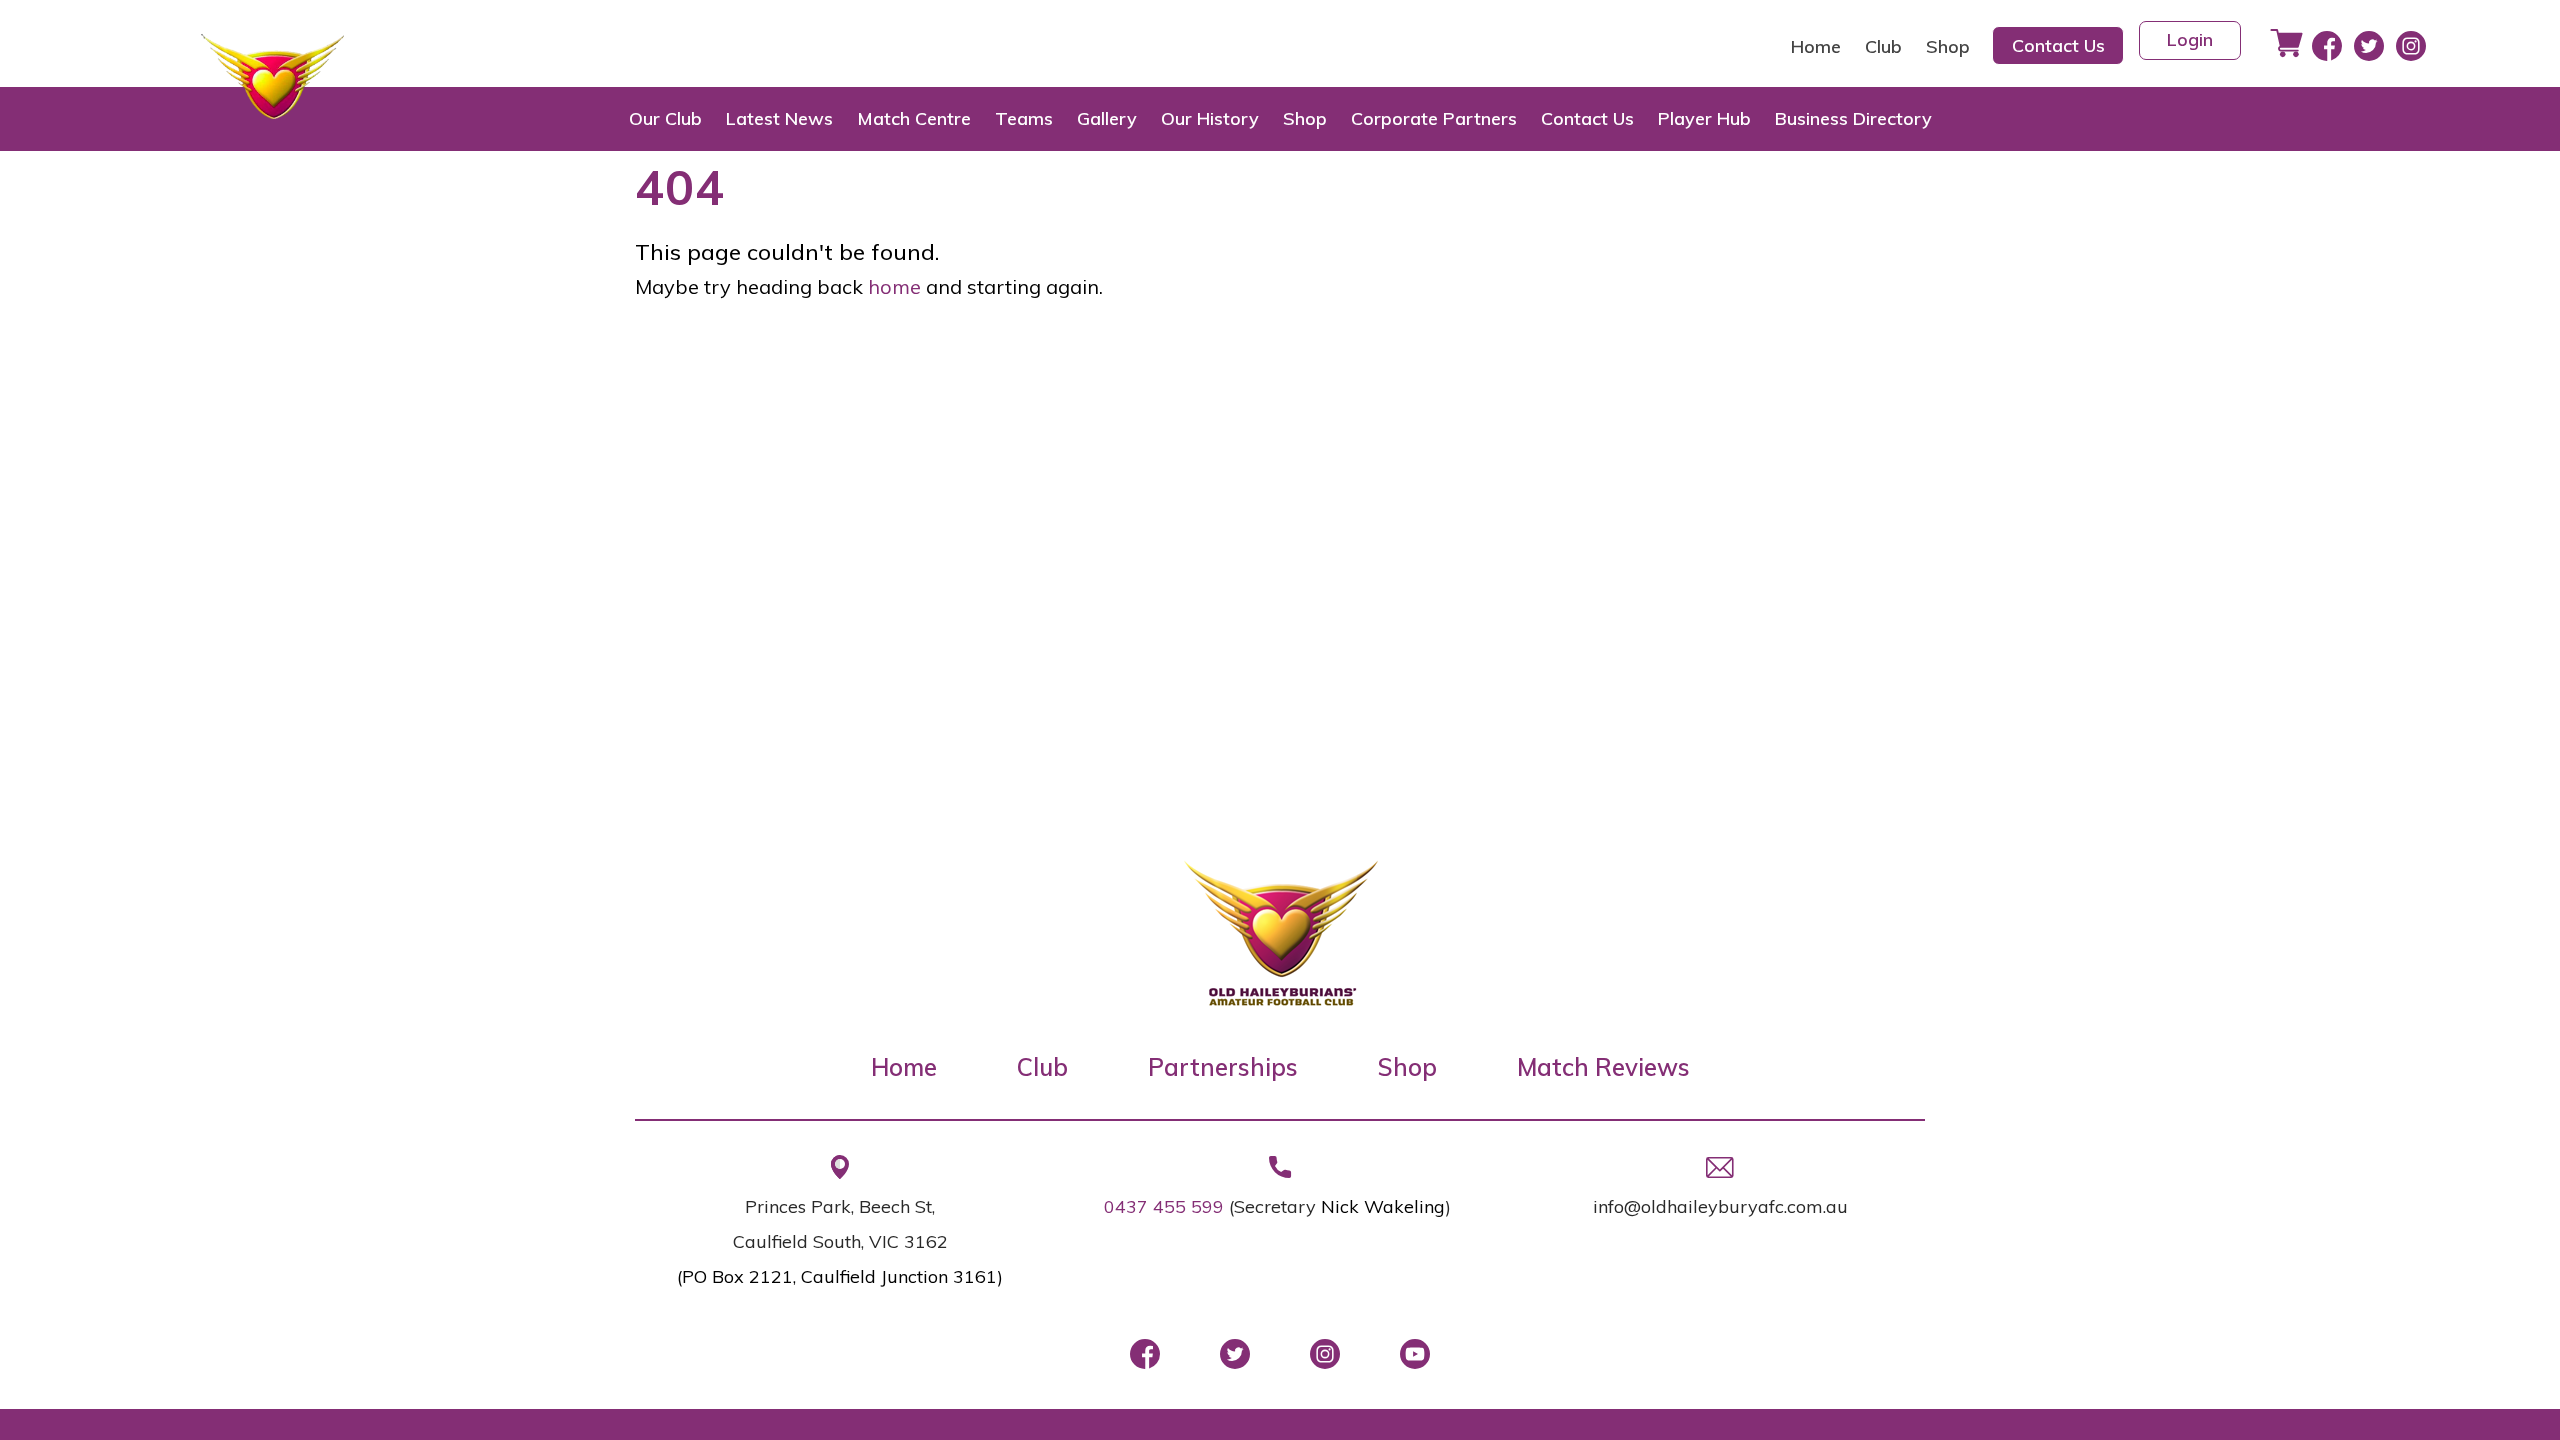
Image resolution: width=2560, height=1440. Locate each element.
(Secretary (1275, 1206)
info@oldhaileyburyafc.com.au (1720, 1206)
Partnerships (1223, 1067)
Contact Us (2058, 45)
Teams (1024, 118)
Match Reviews (1603, 1067)
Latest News (779, 118)
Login (2190, 39)
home (894, 286)
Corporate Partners (1434, 118)
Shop (1948, 46)
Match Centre (914, 118)
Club (1883, 46)
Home (1816, 46)
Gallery (1107, 118)
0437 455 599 (1164, 1206)
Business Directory (1853, 118)
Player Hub (1704, 118)
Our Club (665, 118)
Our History (1210, 118)
